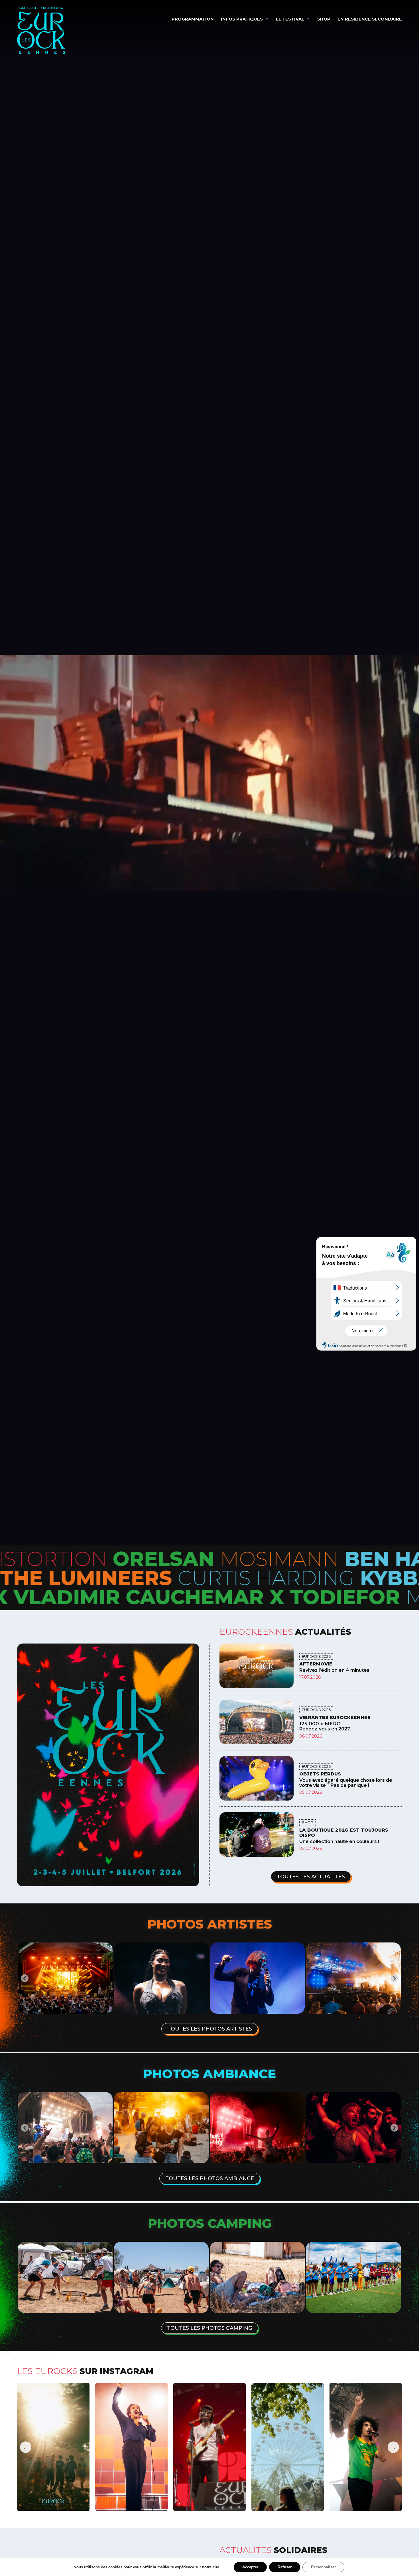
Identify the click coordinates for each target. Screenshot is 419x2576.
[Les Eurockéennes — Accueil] (57, 30)
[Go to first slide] (394, 1978)
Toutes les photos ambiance (210, 2178)
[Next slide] (394, 2128)
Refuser (285, 2567)
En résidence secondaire (370, 19)
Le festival (290, 19)
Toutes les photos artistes (210, 2029)
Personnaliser (323, 2567)
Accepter (250, 2567)
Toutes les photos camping (210, 2328)
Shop (324, 19)
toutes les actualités (311, 1877)
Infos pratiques (242, 19)
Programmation (193, 19)
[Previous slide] (25, 1978)
